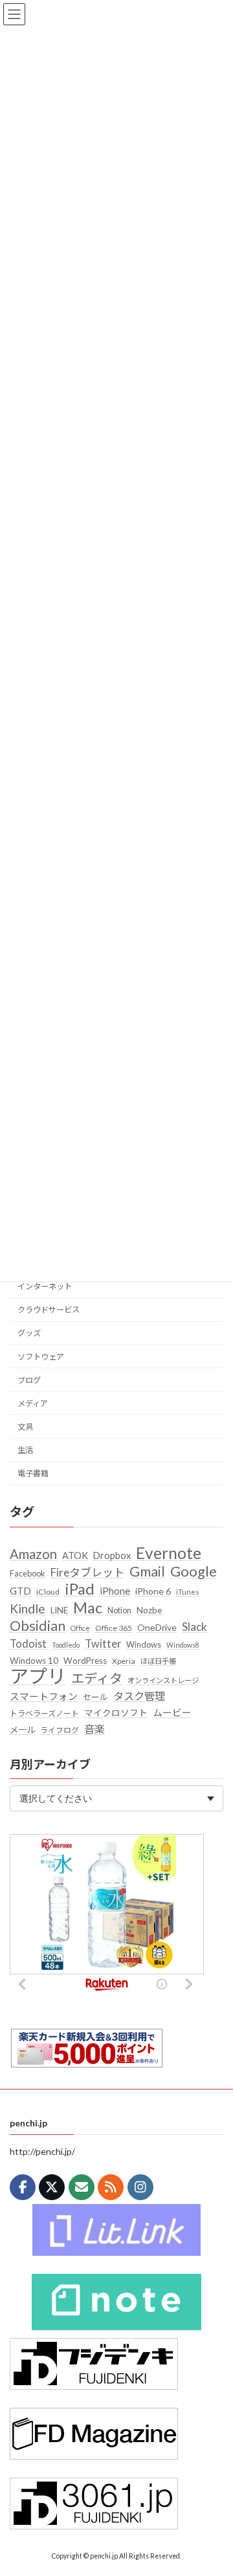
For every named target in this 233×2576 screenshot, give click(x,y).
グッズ (29, 1333)
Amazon (33, 1554)
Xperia (124, 1660)
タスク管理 (139, 1696)
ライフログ (60, 1730)
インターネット (45, 1286)
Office (80, 1628)
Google (194, 1571)
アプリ (38, 1676)
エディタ (97, 1678)
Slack (194, 1627)
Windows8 (183, 1644)
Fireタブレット (87, 1572)
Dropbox (112, 1555)
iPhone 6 (153, 1591)
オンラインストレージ (163, 1680)
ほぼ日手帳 (158, 1660)
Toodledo (66, 1644)
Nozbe (149, 1610)
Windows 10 (34, 1660)
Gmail (147, 1571)
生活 (25, 1450)
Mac (88, 1608)
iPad (80, 1589)
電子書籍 (33, 1473)
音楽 (94, 1728)
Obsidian (38, 1626)
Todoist (28, 1643)
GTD (20, 1591)
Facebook (28, 1573)
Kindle (28, 1609)
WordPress (85, 1660)
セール (95, 1697)
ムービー (172, 1712)
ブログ (29, 1380)
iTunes (188, 1592)
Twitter (103, 1643)
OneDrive (157, 1627)
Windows (144, 1644)
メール (22, 1729)
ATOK (75, 1555)
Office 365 (114, 1628)
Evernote (169, 1553)
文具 (25, 1426)
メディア (33, 1403)
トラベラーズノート (44, 1713)
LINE (59, 1610)
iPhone (115, 1591)
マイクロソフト (116, 1713)
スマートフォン (44, 1696)
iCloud (48, 1592)
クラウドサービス (49, 1310)
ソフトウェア (41, 1356)
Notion (119, 1610)
